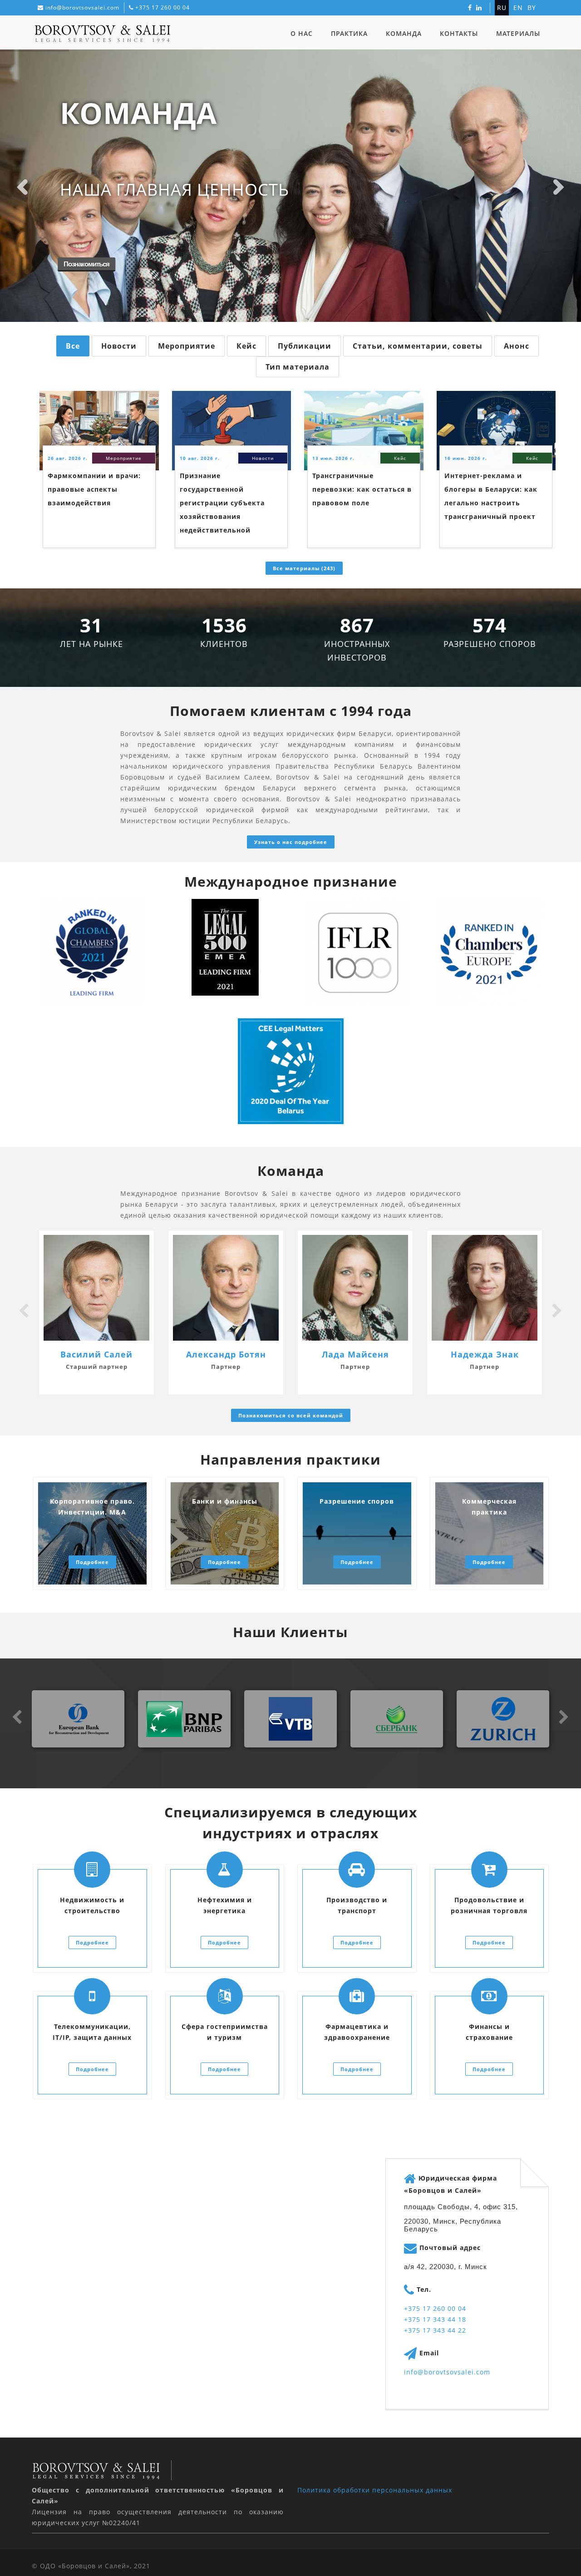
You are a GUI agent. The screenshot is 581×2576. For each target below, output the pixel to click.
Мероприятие (187, 346)
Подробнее (92, 1562)
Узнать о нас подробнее (291, 842)
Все (73, 346)
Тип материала (298, 367)
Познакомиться (86, 264)
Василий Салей (96, 1354)
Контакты (459, 33)
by (532, 7)
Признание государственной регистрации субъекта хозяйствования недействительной (222, 503)
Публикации (305, 346)
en (518, 7)
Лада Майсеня (355, 1354)
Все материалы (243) (304, 568)
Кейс (246, 346)
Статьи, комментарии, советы (418, 346)
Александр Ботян (226, 1354)
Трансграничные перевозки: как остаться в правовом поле (362, 489)
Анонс (517, 346)
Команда (404, 33)
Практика (349, 33)
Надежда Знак (485, 1354)
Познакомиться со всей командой (291, 1415)
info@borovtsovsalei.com (82, 7)
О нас (302, 33)
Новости (119, 346)
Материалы (518, 33)
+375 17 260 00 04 (162, 7)
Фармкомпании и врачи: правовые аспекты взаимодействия (94, 489)
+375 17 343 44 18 (435, 2319)
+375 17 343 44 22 (435, 2330)
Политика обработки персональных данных (375, 2490)
